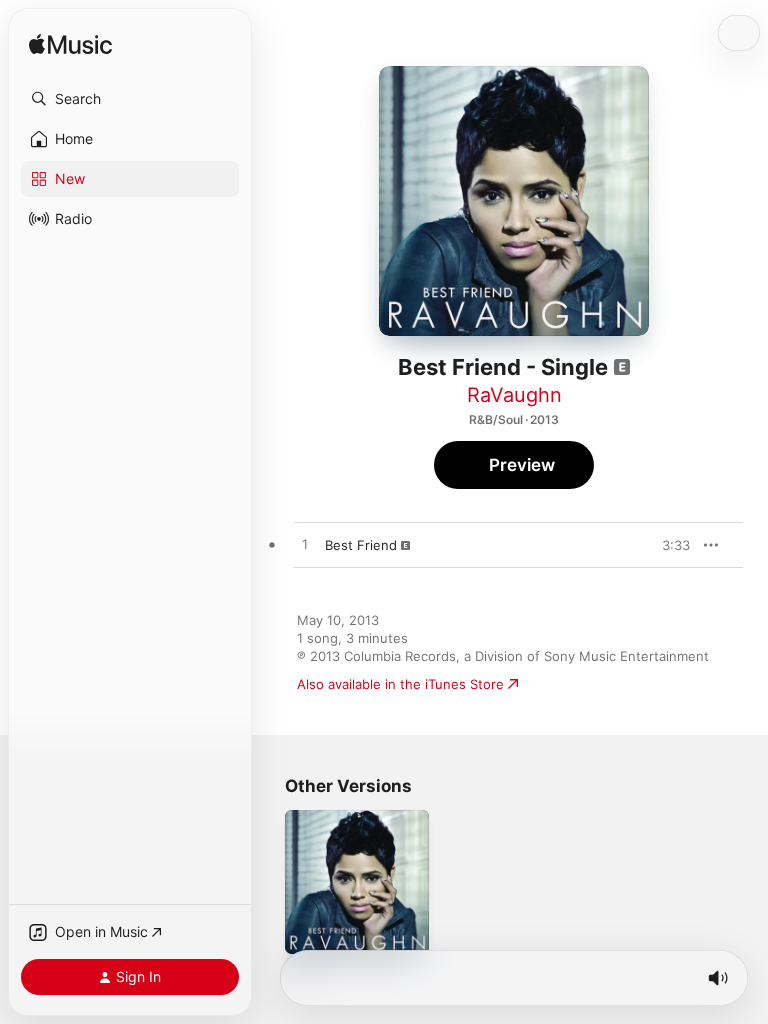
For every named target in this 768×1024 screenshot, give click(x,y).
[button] (130, 99)
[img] (70, 45)
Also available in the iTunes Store (400, 684)
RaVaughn (514, 395)
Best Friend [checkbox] (361, 545)
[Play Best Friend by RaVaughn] (305, 545)
